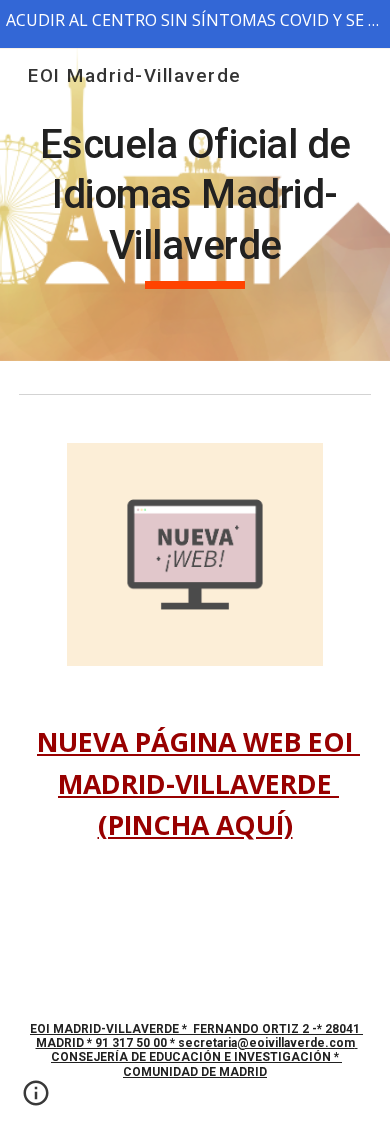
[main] (195, 204)
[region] (195, 24)
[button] (36, 1100)
